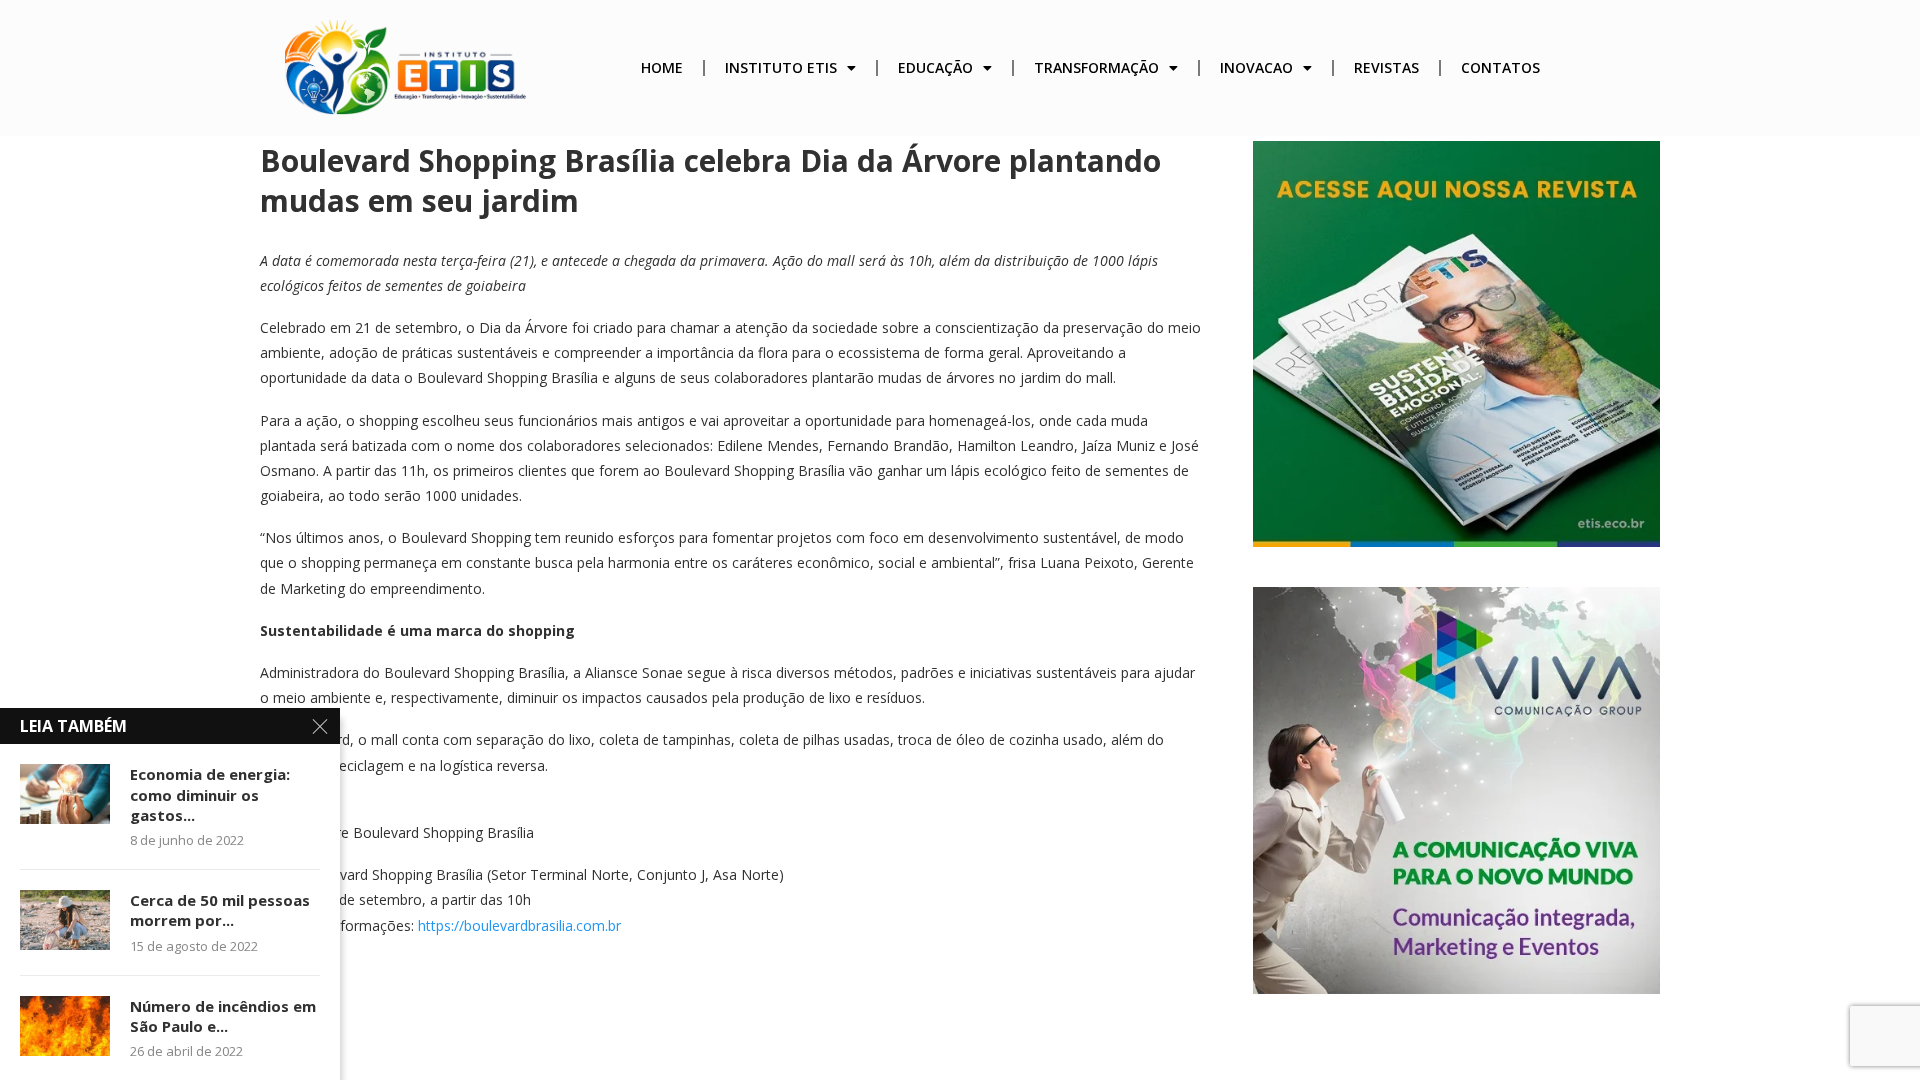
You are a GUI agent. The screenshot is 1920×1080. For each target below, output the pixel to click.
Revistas (1386, 67)
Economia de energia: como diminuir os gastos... (210, 794)
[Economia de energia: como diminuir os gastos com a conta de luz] (65, 794)
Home (662, 67)
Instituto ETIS (781, 67)
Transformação (1096, 67)
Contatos (1500, 67)
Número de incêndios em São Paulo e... (223, 1016)
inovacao (1256, 67)
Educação (935, 67)
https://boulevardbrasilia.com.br (519, 925)
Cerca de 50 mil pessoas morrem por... (220, 910)
